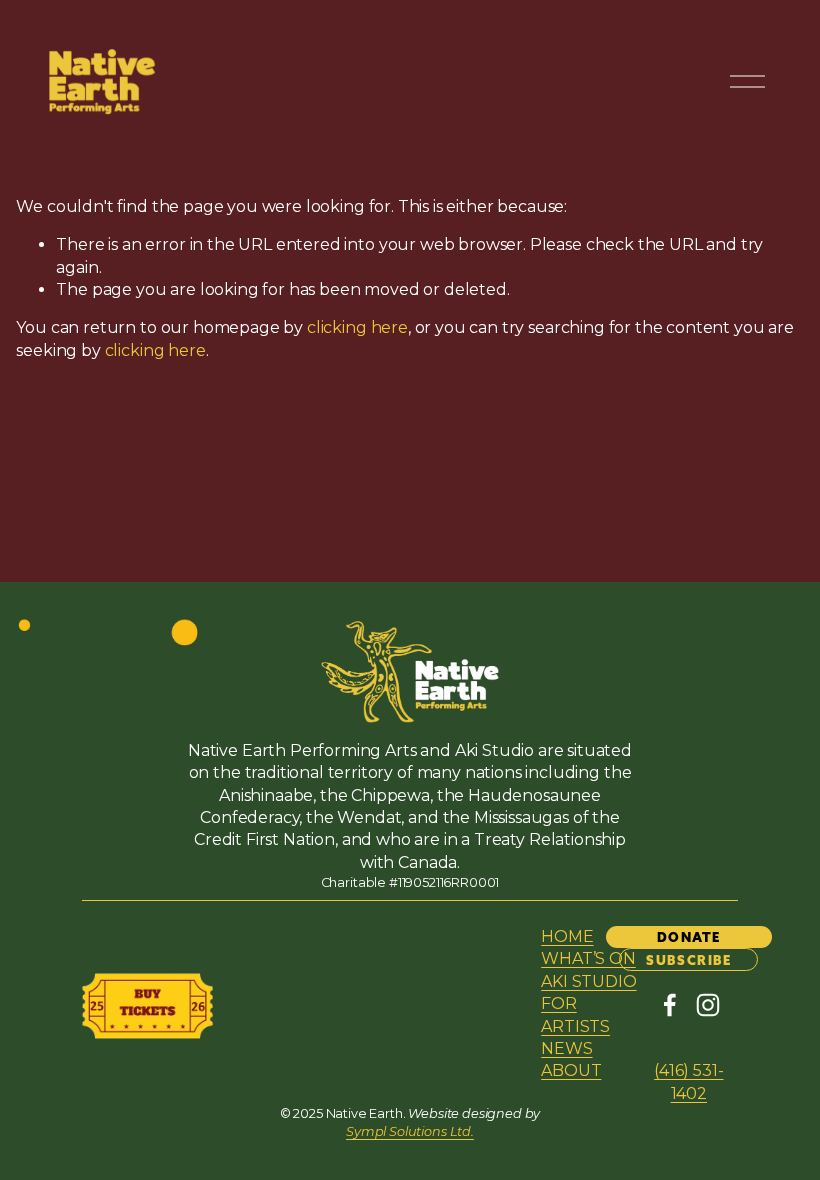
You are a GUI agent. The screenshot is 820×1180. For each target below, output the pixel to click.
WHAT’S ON (588, 958)
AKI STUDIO (588, 981)
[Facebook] (670, 1005)
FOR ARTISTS (575, 1014)
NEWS (566, 1048)
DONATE (689, 937)
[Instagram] (708, 1005)
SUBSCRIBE (688, 960)
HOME (567, 936)
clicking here (357, 327)
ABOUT (571, 1070)
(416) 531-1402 (688, 1081)
